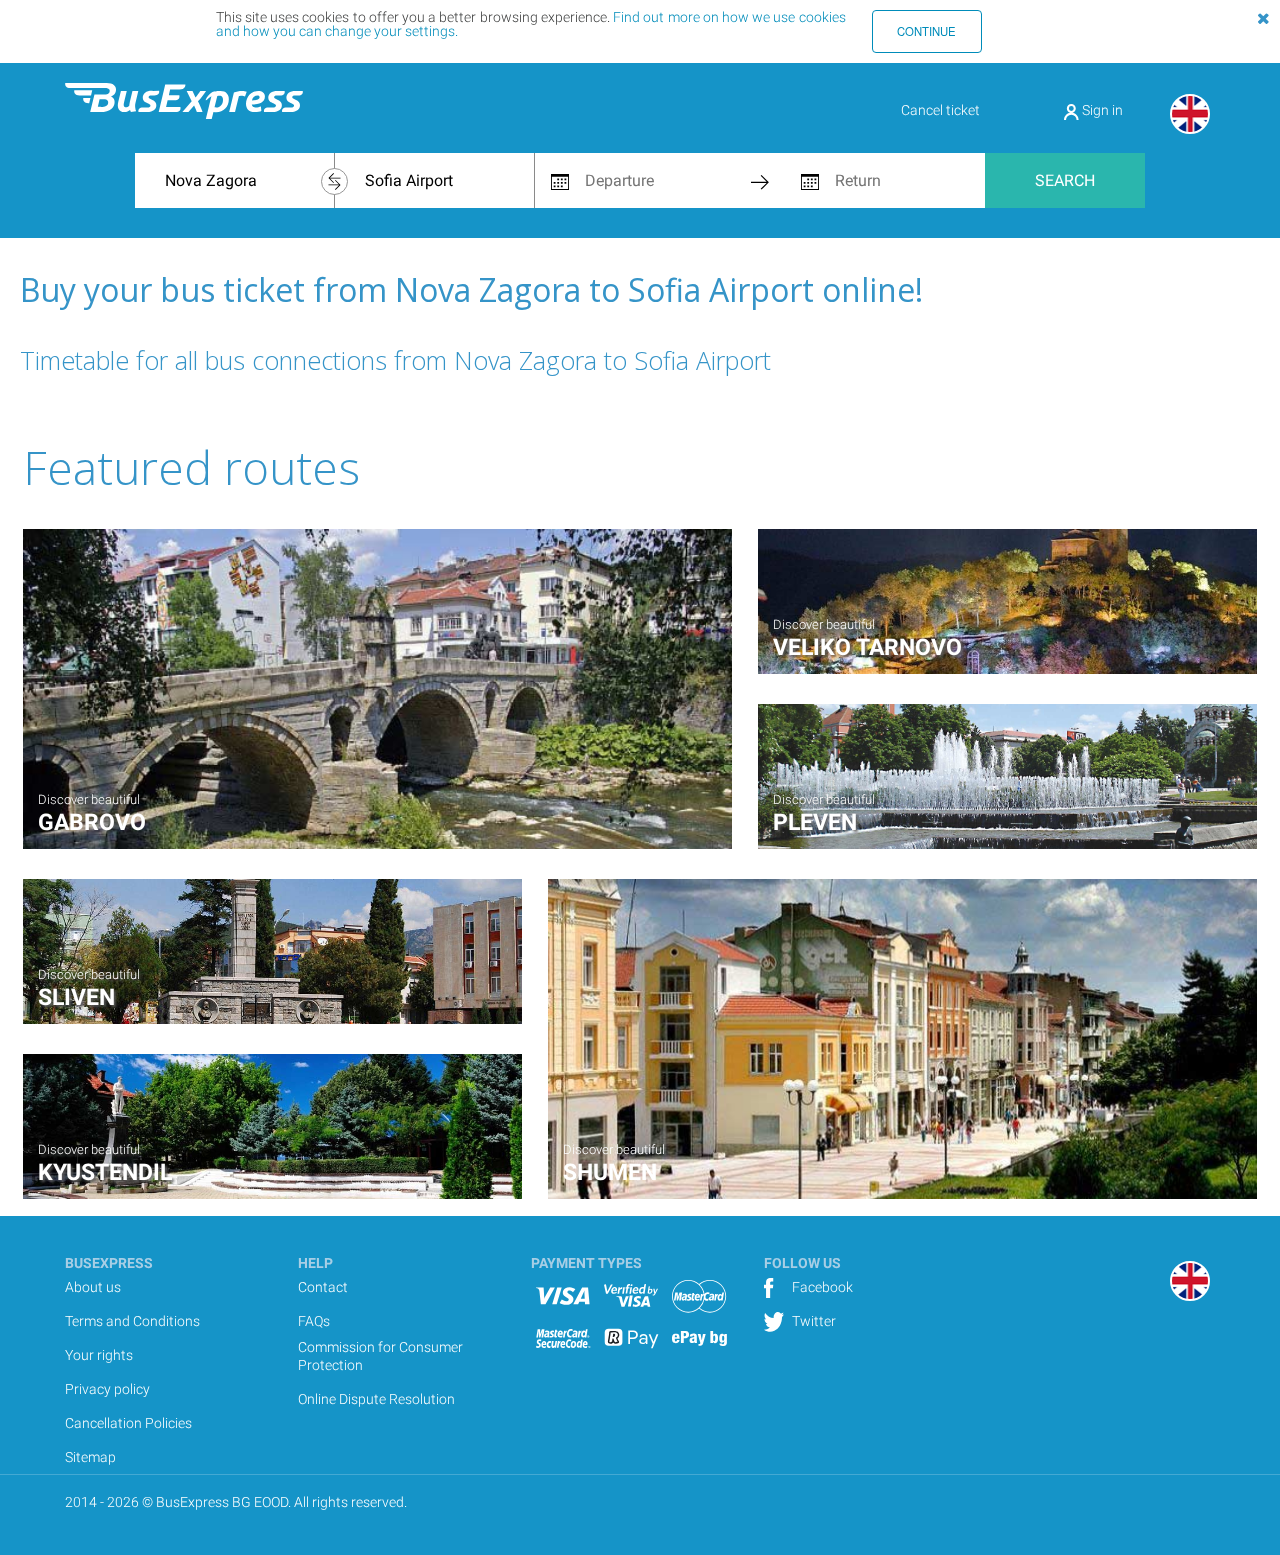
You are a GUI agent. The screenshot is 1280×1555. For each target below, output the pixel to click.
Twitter (812, 1321)
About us (93, 1287)
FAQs (314, 1321)
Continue (926, 31)
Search (1065, 180)
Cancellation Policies (128, 1423)
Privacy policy (107, 1389)
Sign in (1101, 110)
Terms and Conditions (132, 1321)
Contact (323, 1287)
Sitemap (90, 1457)
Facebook (821, 1287)
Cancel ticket (940, 110)
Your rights (99, 1355)
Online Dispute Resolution (376, 1399)
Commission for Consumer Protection (380, 1356)
